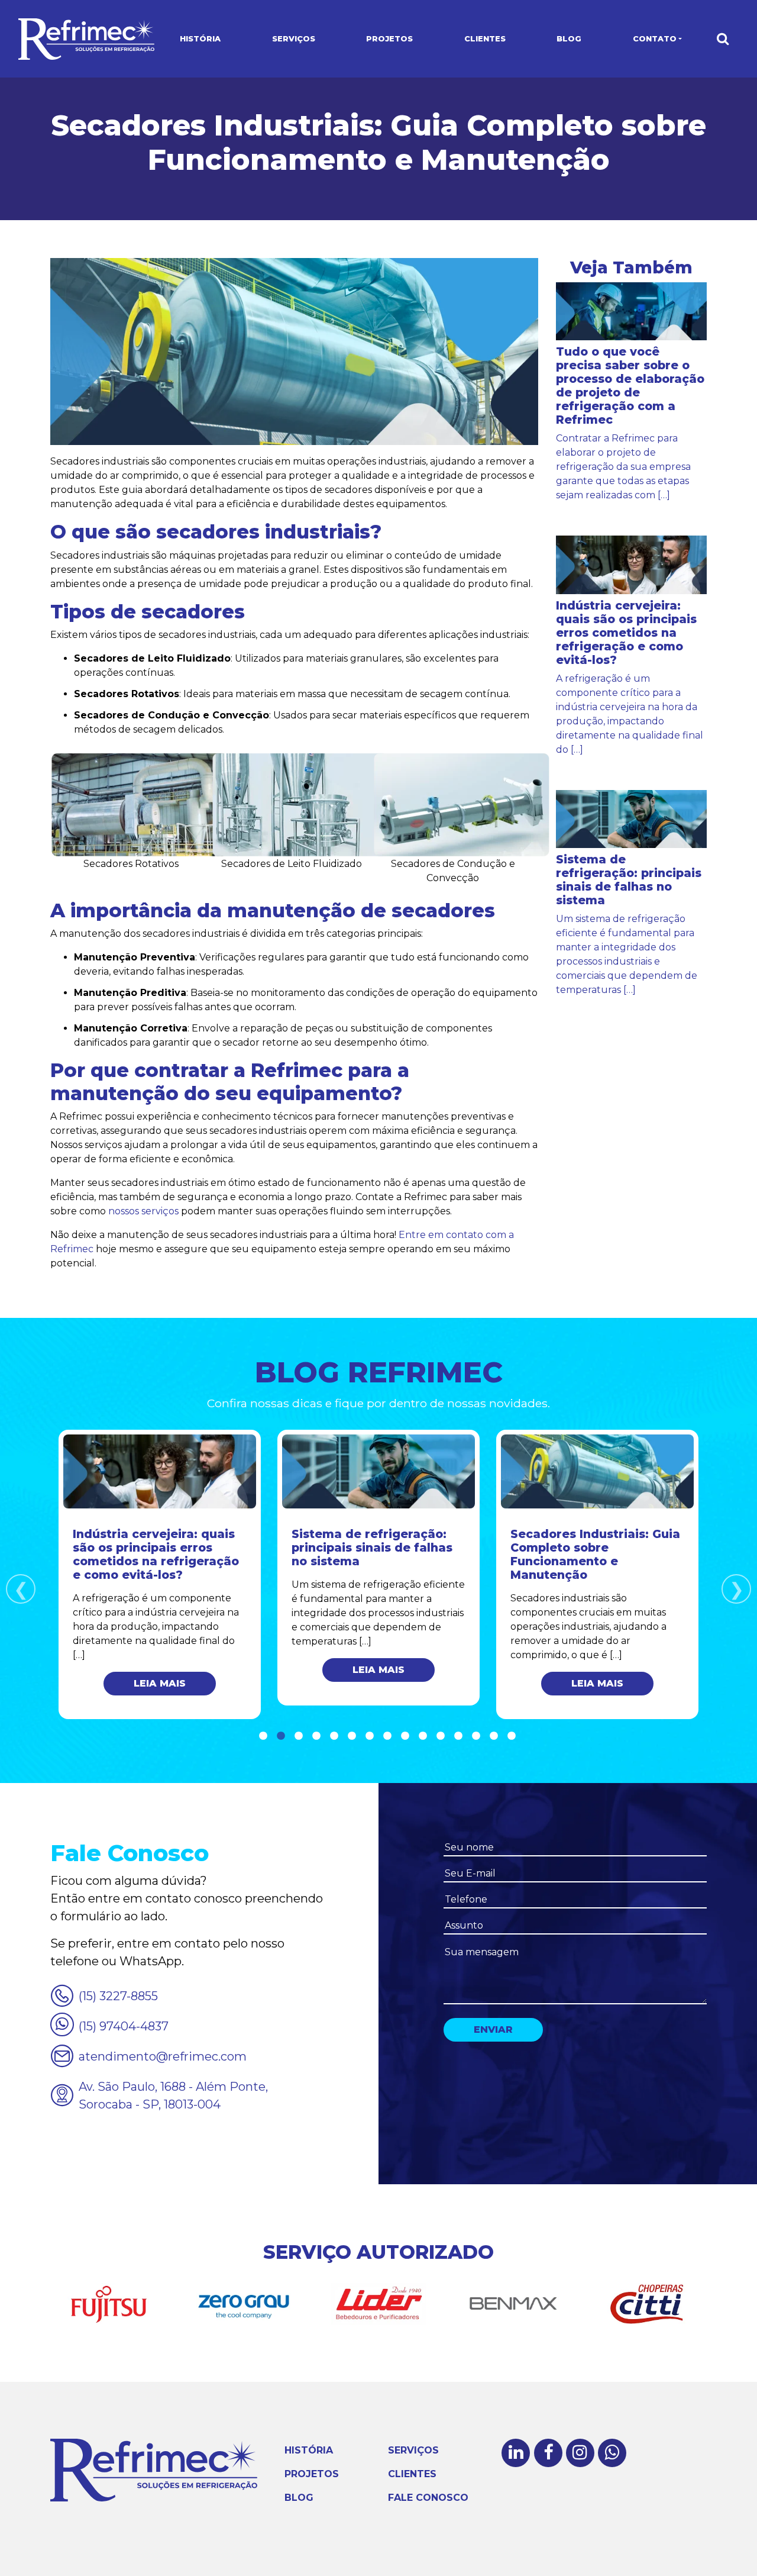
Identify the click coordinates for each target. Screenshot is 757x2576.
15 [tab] (512, 1736)
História (200, 39)
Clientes (485, 39)
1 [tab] (263, 1736)
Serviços (294, 39)
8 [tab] (387, 1736)
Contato (655, 39)
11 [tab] (441, 1736)
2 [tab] (281, 1736)
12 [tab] (458, 1736)
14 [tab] (494, 1736)
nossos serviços (143, 1211)
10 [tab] (423, 1736)
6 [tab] (352, 1736)
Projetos (389, 39)
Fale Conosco (428, 2498)
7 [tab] (370, 1736)
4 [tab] (316, 1736)
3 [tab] (299, 1736)
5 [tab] (334, 1736)
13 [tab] (476, 1736)
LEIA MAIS (160, 1683)
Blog (569, 39)
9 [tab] (405, 1736)
